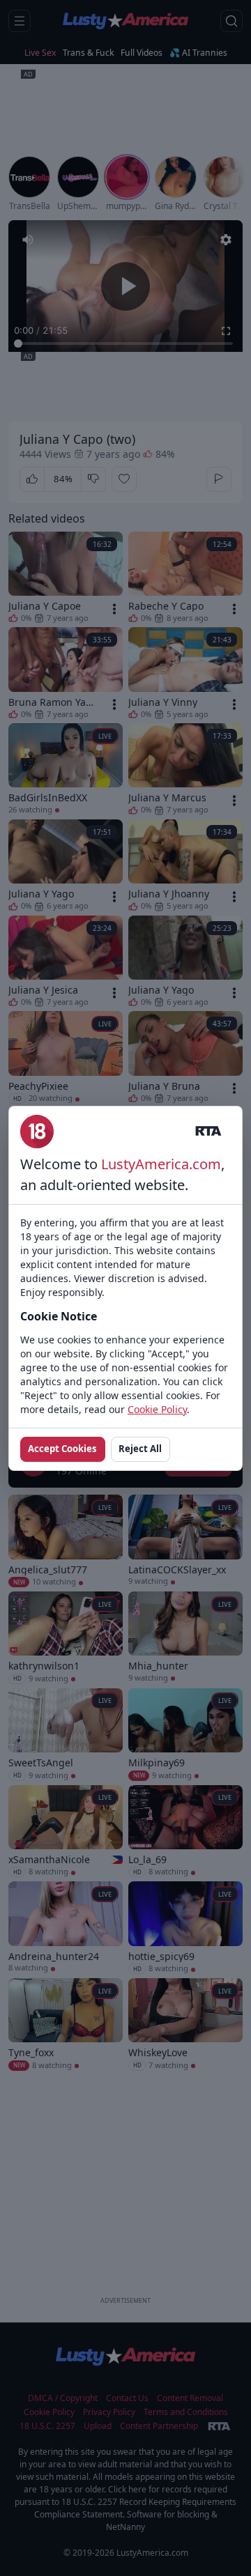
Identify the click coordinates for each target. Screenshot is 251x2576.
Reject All (140, 1449)
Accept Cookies (62, 1449)
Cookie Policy (157, 1409)
